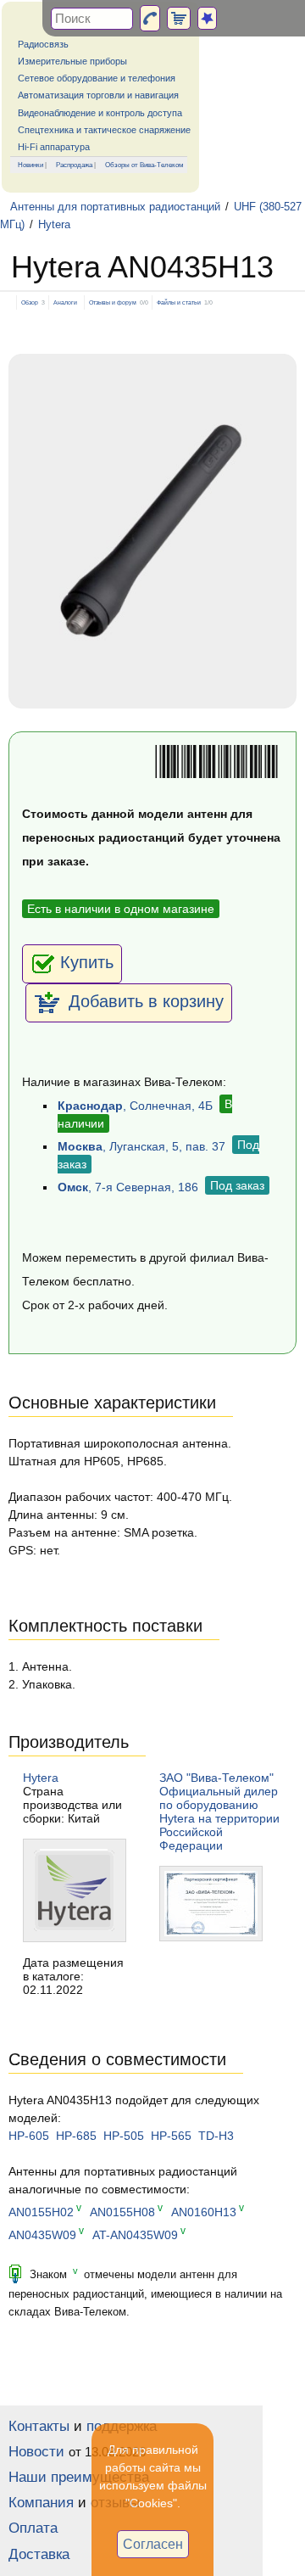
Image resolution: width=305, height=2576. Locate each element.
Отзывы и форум (113, 302)
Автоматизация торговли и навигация (98, 95)
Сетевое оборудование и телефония (97, 78)
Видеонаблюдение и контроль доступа (100, 113)
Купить (87, 962)
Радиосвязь (43, 44)
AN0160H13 (204, 2212)
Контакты (39, 2426)
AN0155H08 (122, 2212)
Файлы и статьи (179, 302)
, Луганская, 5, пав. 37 (141, 1146)
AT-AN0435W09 (135, 2235)
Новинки (30, 165)
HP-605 (29, 2136)
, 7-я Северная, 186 (128, 1187)
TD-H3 (216, 2136)
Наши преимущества (79, 2477)
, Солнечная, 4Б (135, 1106)
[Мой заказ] (179, 18)
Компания (41, 2503)
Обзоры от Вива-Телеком (144, 165)
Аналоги (65, 302)
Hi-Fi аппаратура (54, 147)
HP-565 (171, 2136)
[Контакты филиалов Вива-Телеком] (150, 18)
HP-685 (76, 2136)
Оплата (33, 2528)
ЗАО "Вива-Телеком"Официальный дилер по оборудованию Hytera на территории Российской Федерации (219, 1812)
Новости (36, 2452)
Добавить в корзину (144, 1001)
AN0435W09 (42, 2235)
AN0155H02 (41, 2212)
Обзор (30, 302)
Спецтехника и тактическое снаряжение (104, 130)
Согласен (153, 2544)
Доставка (39, 2554)
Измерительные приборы (72, 61)
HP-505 (124, 2136)
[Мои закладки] (207, 18)
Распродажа (74, 165)
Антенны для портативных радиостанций (115, 207)
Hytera (54, 225)
